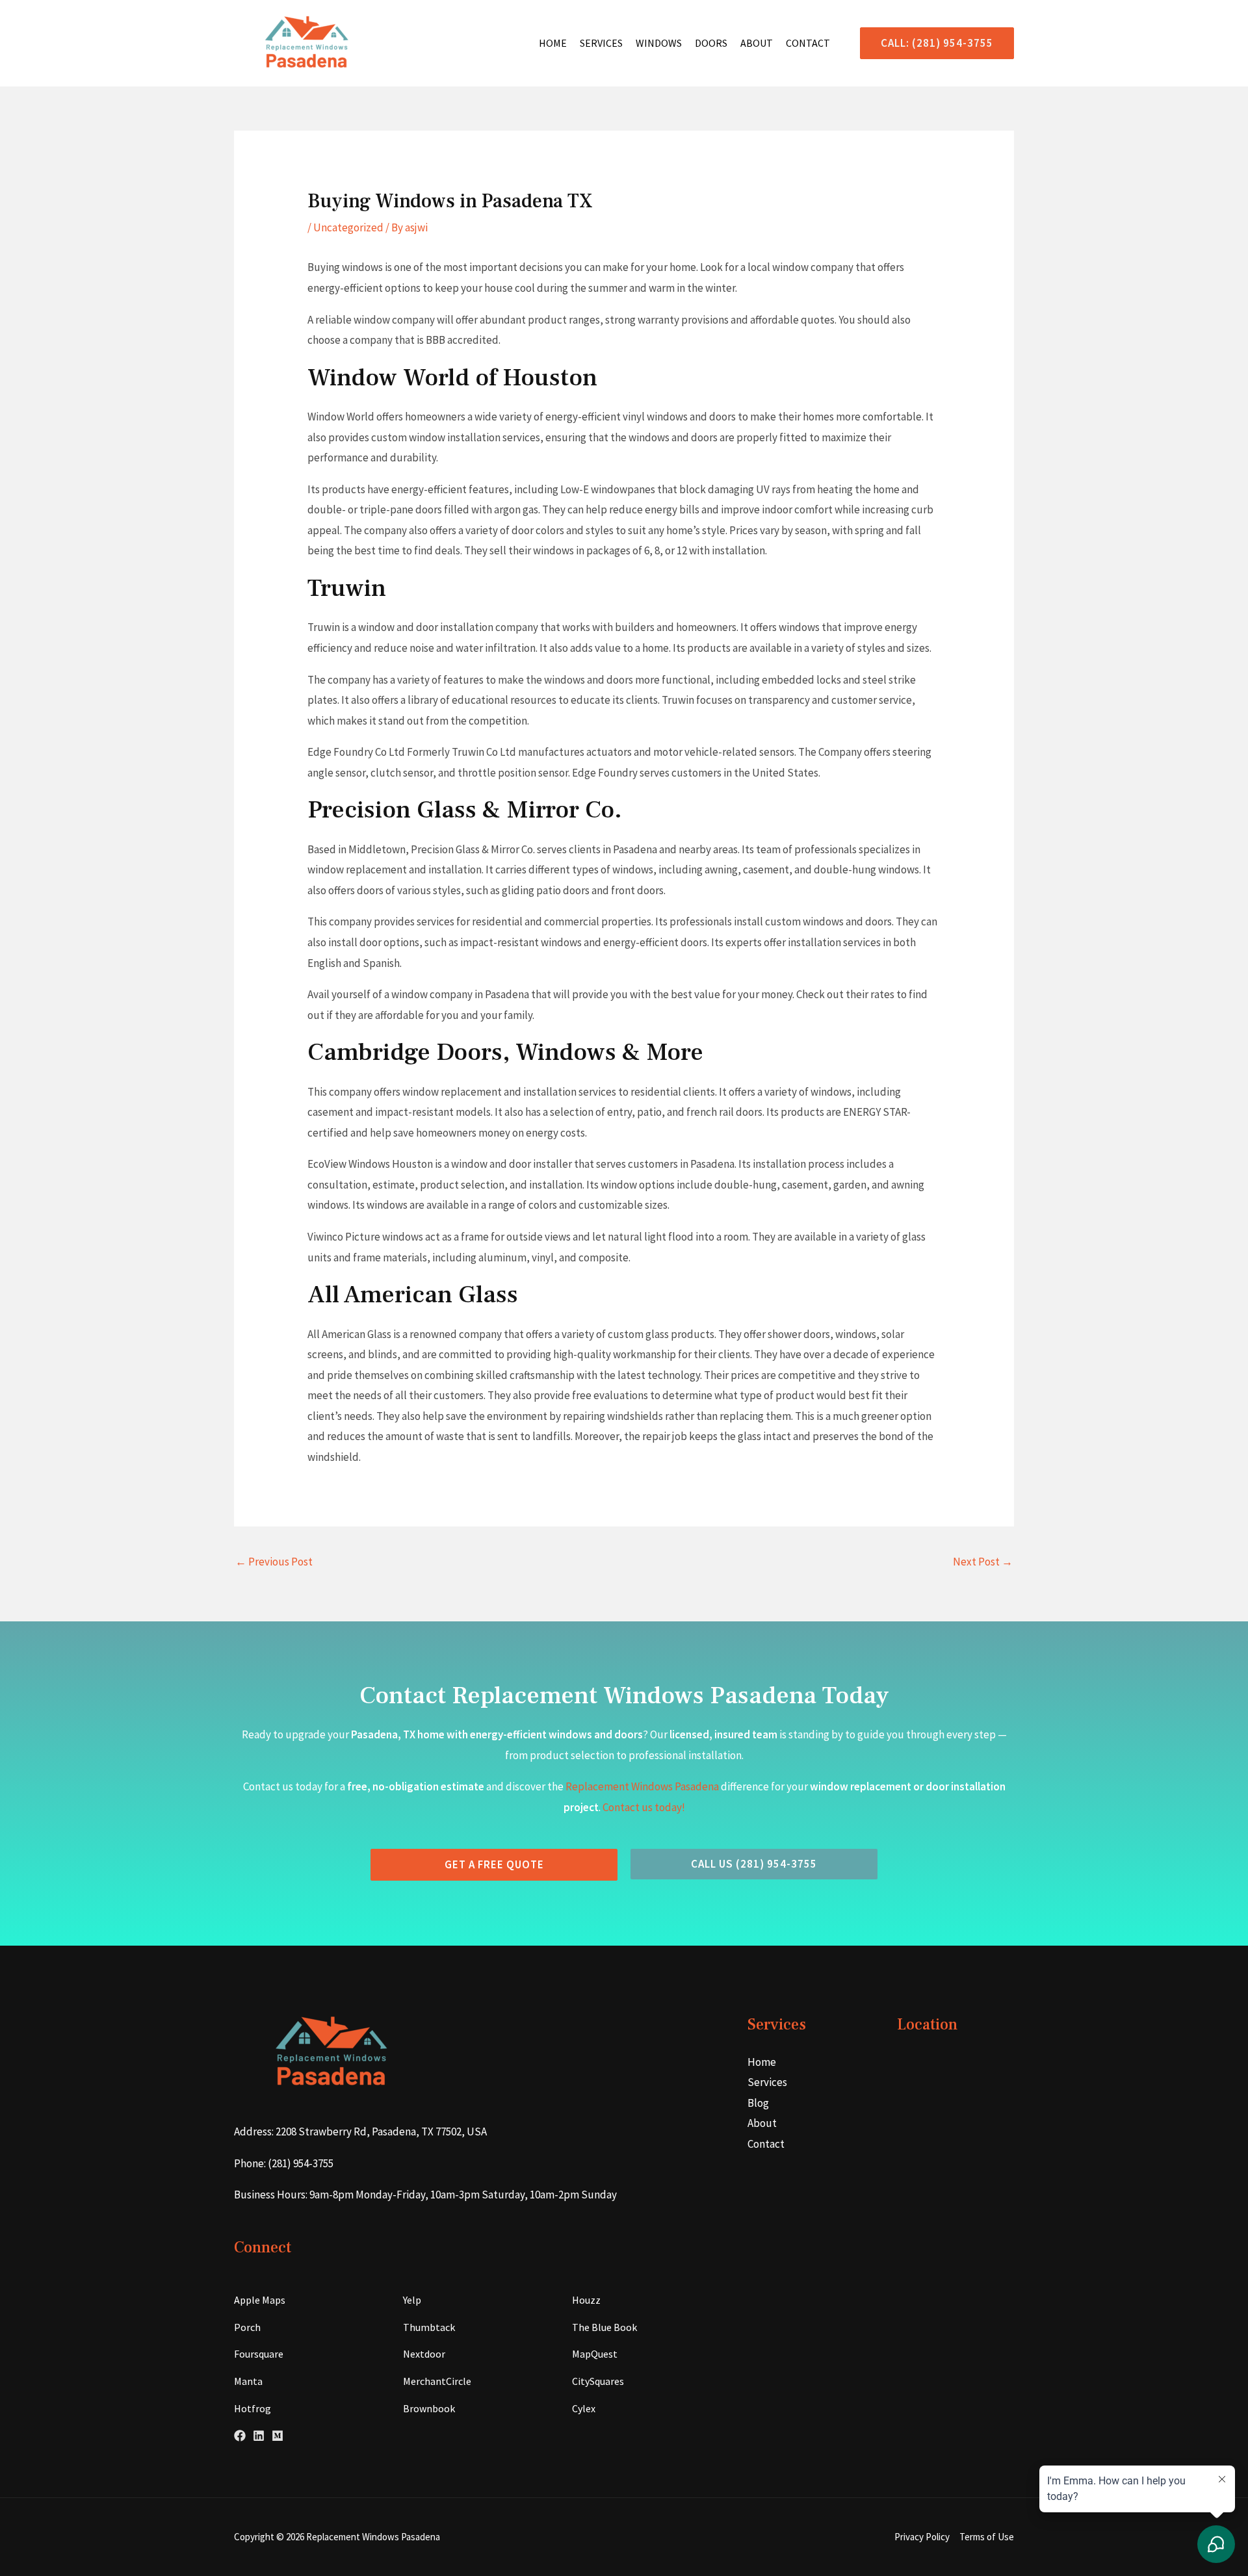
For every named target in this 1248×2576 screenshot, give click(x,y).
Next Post (983, 1562)
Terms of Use (987, 2537)
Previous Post (274, 1562)
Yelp (412, 2300)
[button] (932, 43)
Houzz (586, 2300)
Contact (808, 43)
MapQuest (595, 2354)
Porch (247, 2327)
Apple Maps (260, 2300)
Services (601, 43)
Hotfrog (253, 2408)
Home (553, 43)
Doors (711, 43)
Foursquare (259, 2354)
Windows (659, 43)
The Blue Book (604, 2327)
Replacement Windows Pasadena (642, 1786)
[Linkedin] (259, 2436)
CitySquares (598, 2381)
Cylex (584, 2408)
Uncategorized (348, 227)
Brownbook (429, 2408)
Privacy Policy (922, 2537)
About (757, 43)
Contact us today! (644, 1807)
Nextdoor (424, 2354)
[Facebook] (240, 2436)
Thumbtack (429, 2327)
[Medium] (278, 2436)
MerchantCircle (437, 2381)
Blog (758, 2103)
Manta (248, 2381)
